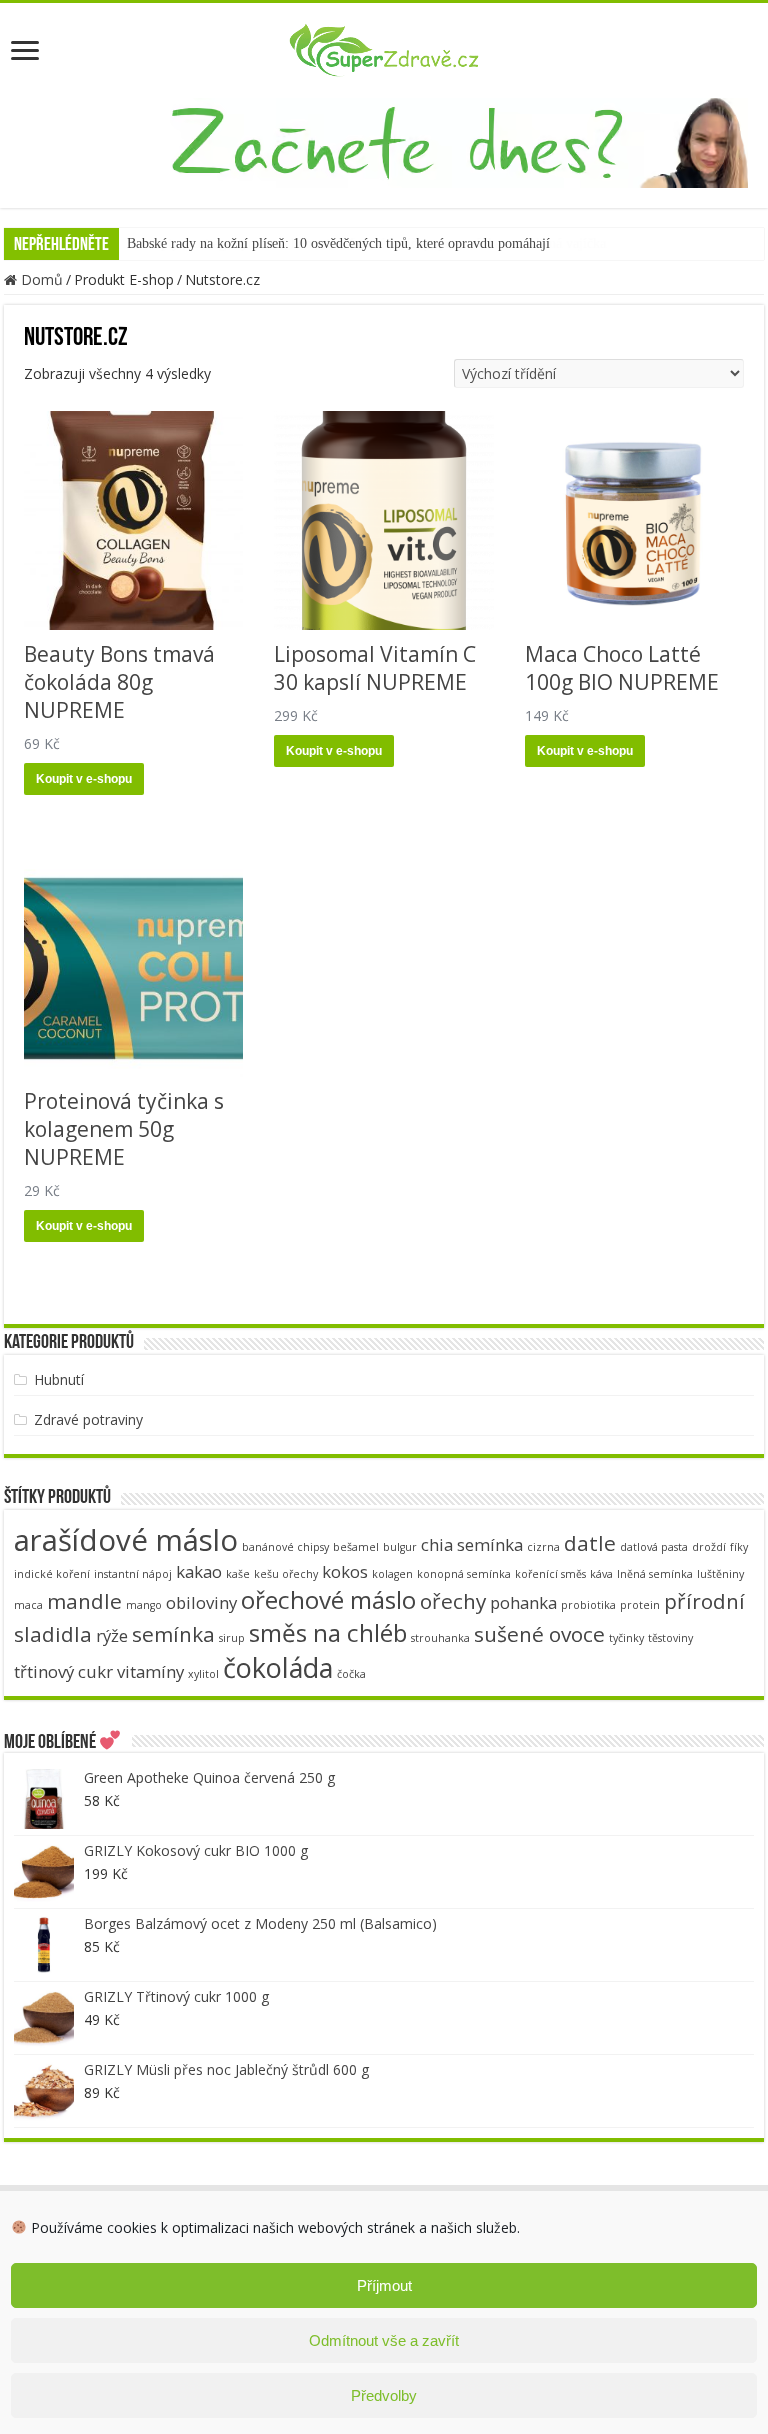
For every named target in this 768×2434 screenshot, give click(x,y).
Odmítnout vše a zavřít (384, 2340)
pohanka (523, 1602)
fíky (739, 1547)
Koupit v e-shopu (84, 779)
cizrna (543, 1547)
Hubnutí (59, 1379)
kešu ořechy (286, 1574)
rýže (112, 1635)
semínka (173, 1634)
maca (28, 1605)
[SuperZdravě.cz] (384, 47)
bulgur (400, 1547)
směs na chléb (328, 1632)
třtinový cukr (63, 1671)
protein (640, 1605)
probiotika (588, 1605)
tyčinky (626, 1638)
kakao (199, 1571)
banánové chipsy (285, 1547)
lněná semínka (655, 1574)
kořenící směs (550, 1574)
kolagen (392, 1574)
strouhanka (440, 1638)
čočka (351, 1674)
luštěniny (720, 1574)
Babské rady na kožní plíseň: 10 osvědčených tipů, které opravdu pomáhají (338, 243)
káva (601, 1574)
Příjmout (384, 2285)
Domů (42, 279)
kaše (238, 1574)
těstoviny (670, 1638)
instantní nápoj (133, 1574)
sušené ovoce (539, 1634)
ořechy (453, 1601)
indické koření (52, 1574)
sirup (232, 1638)
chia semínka (472, 1544)
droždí (709, 1547)
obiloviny (201, 1602)
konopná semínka (464, 1574)
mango (144, 1605)
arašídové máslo (126, 1540)
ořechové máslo (328, 1599)
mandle (84, 1601)
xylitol (203, 1674)
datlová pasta (654, 1547)
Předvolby (384, 2395)
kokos (345, 1571)
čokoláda (278, 1667)
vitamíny (150, 1671)
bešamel (356, 1547)
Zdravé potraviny (88, 1419)
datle (590, 1543)
